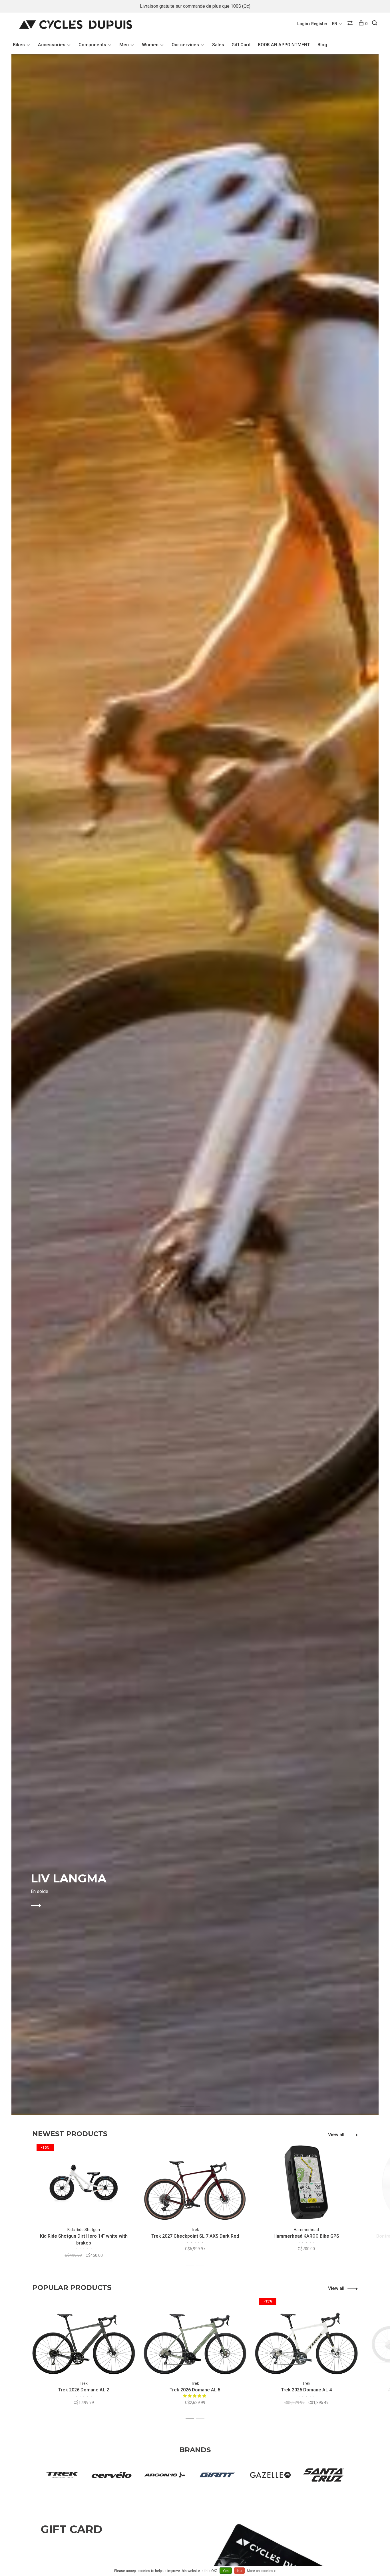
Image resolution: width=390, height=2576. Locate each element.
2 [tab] (207, 2100)
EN (335, 24)
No (239, 2571)
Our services (185, 45)
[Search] (375, 24)
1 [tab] (191, 2100)
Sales (218, 45)
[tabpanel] (195, 1084)
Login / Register (312, 24)
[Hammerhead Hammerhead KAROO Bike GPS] (306, 2182)
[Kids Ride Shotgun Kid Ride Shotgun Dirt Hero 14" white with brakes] (84, 2182)
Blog (322, 45)
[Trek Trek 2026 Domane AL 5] (195, 2336)
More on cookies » (261, 2571)
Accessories (52, 45)
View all (336, 2135)
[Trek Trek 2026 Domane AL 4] (306, 2336)
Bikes (19, 45)
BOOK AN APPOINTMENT (284, 45)
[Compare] (351, 24)
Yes (226, 2571)
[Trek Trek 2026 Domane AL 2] (84, 2336)
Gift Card (241, 45)
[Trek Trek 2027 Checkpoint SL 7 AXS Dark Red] (195, 2182)
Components (92, 45)
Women (150, 45)
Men (124, 45)
